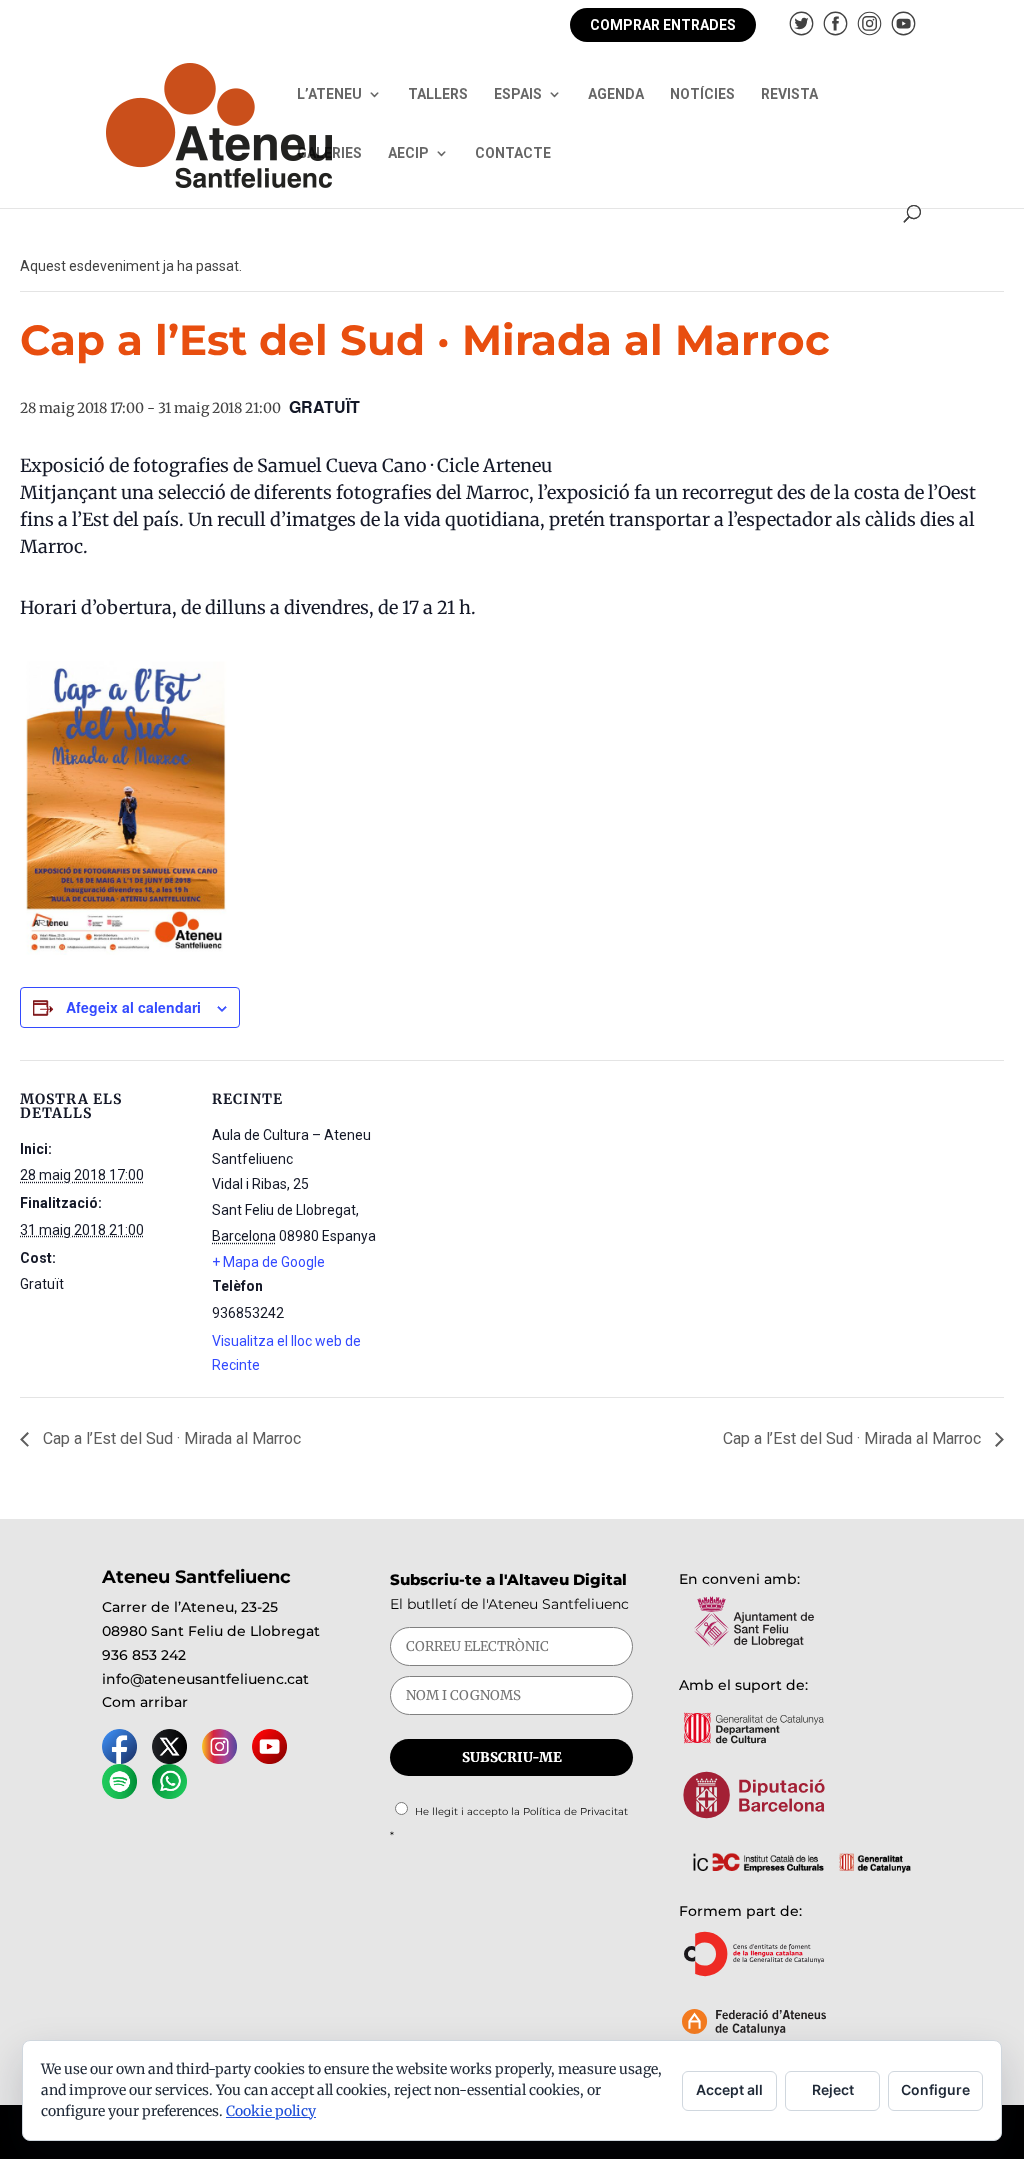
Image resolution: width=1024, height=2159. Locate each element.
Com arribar (145, 1702)
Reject (833, 2089)
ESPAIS (518, 94)
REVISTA (789, 94)
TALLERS (438, 94)
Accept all (729, 2089)
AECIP (408, 153)
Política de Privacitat (575, 1811)
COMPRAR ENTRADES (663, 25)
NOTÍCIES (702, 94)
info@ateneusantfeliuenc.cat (205, 1679)
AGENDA (616, 94)
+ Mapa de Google (268, 1262)
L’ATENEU (329, 94)
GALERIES (329, 153)
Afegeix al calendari (133, 1007)
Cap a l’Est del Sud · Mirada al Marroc (170, 1438)
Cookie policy (271, 2111)
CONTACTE (513, 153)
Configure (935, 2089)
